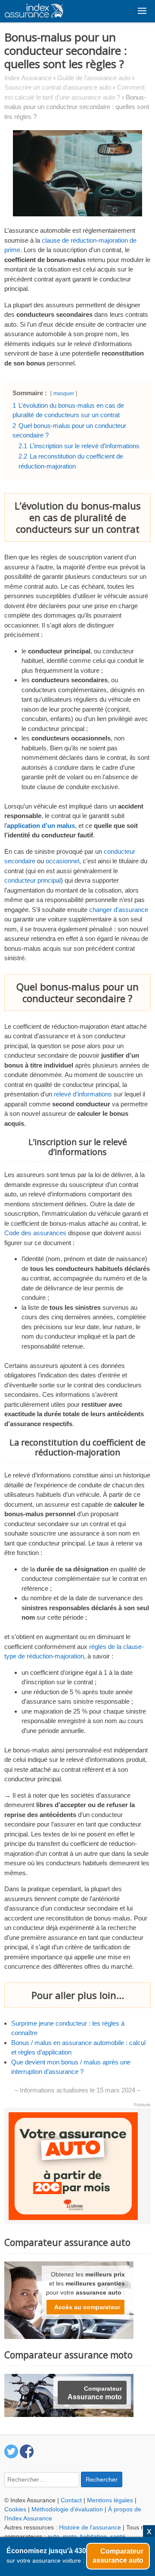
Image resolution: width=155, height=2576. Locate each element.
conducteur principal (33, 880)
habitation (93, 2536)
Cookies (15, 2509)
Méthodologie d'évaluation (67, 2509)
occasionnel (62, 861)
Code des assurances (35, 1233)
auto (53, 2536)
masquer (64, 393)
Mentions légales (110, 2500)
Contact (71, 2500)
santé (118, 2536)
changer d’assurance (119, 910)
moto (70, 2536)
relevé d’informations (83, 1094)
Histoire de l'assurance (90, 2527)
